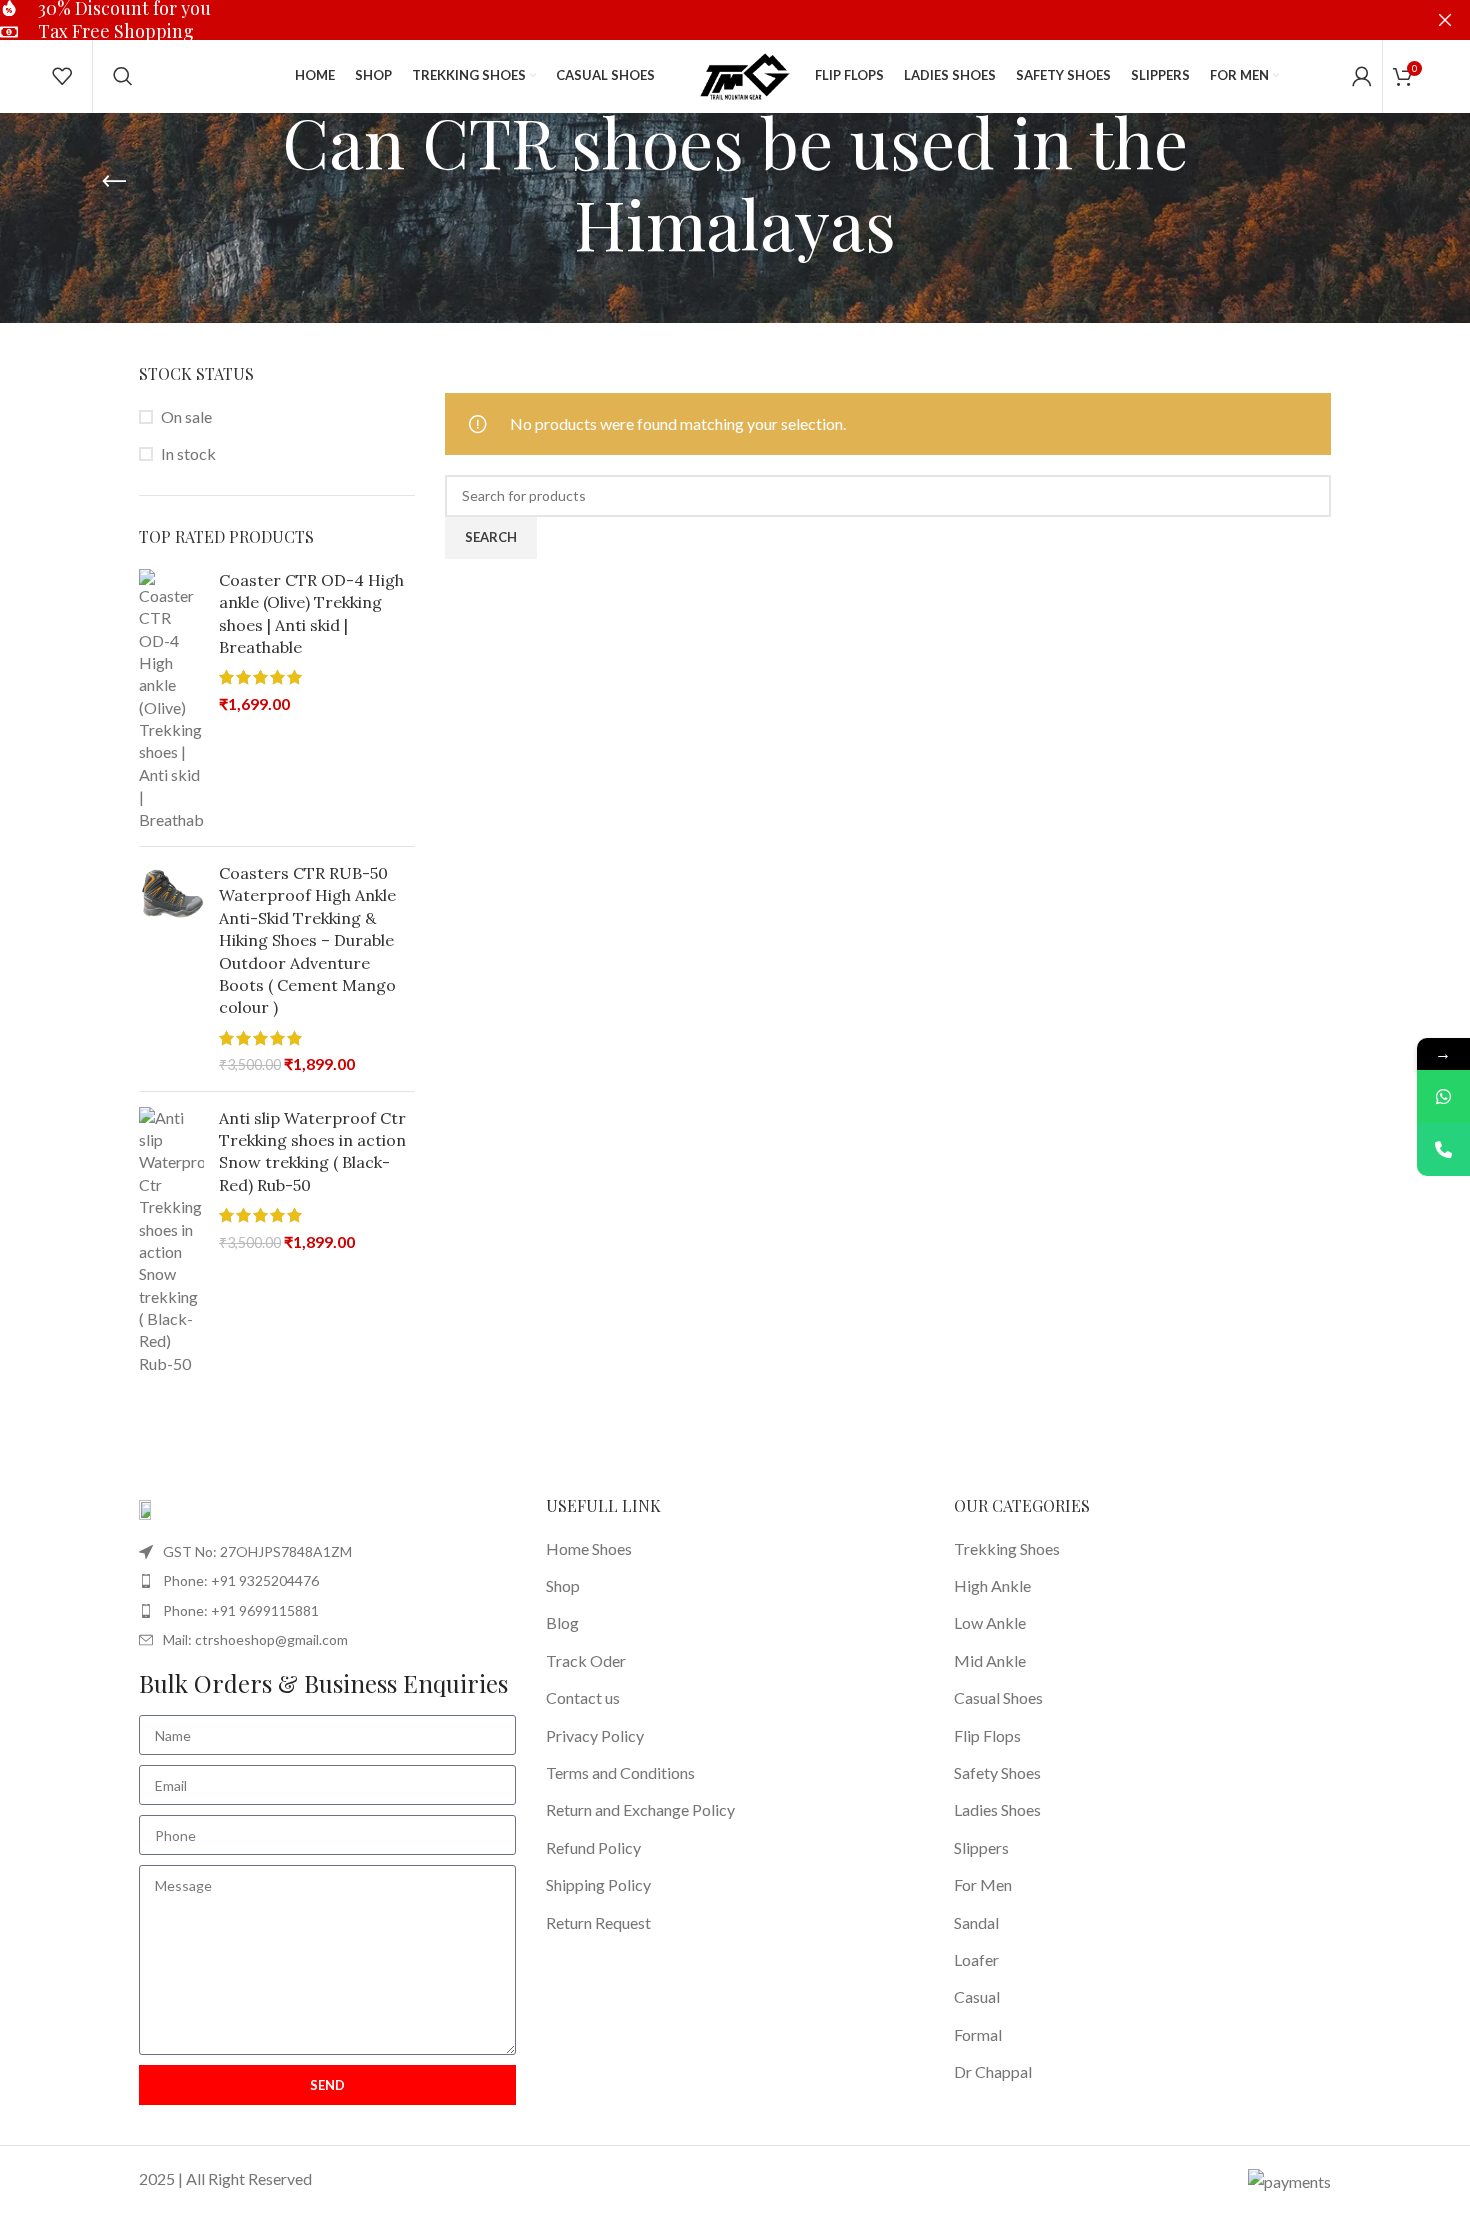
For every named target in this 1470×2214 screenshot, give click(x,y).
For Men (983, 1884)
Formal (978, 2034)
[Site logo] (745, 73)
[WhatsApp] (1443, 1096)
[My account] (1362, 76)
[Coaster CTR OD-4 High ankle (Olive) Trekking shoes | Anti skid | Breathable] (171, 700)
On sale (186, 416)
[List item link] (327, 1581)
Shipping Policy (598, 1884)
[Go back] (114, 182)
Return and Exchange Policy (640, 1809)
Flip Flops (987, 1735)
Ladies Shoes (997, 1809)
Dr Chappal (993, 2071)
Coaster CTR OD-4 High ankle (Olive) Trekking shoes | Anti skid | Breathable (311, 613)
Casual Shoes (998, 1697)
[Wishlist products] (62, 76)
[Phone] (1443, 1149)
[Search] (123, 76)
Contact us (583, 1697)
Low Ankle (990, 1622)
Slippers (981, 1847)
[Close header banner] (1445, 20)
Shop (563, 1585)
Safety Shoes (997, 1772)
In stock (188, 453)
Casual (977, 1996)
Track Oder (586, 1660)
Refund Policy (593, 1847)
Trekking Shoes (1007, 1548)
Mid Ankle (990, 1660)
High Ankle (992, 1585)
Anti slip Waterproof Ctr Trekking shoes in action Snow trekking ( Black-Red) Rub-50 (312, 1151)
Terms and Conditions (620, 1772)
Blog (562, 1622)
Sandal (976, 1922)
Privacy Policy (595, 1735)
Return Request (598, 1922)
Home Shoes (589, 1548)
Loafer (976, 1959)
